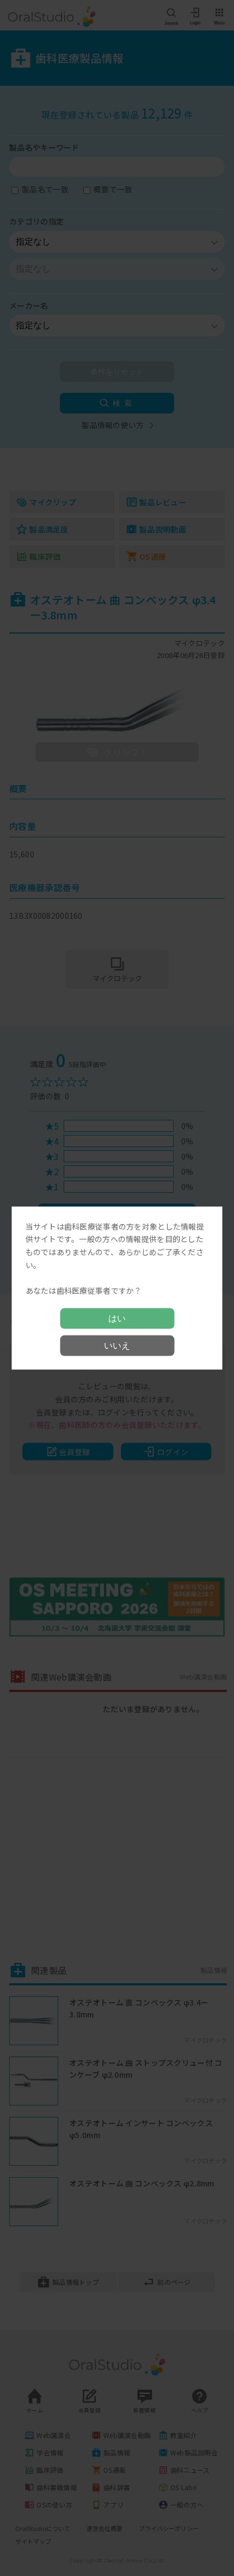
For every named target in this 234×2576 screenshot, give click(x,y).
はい (117, 1318)
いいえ (117, 1346)
